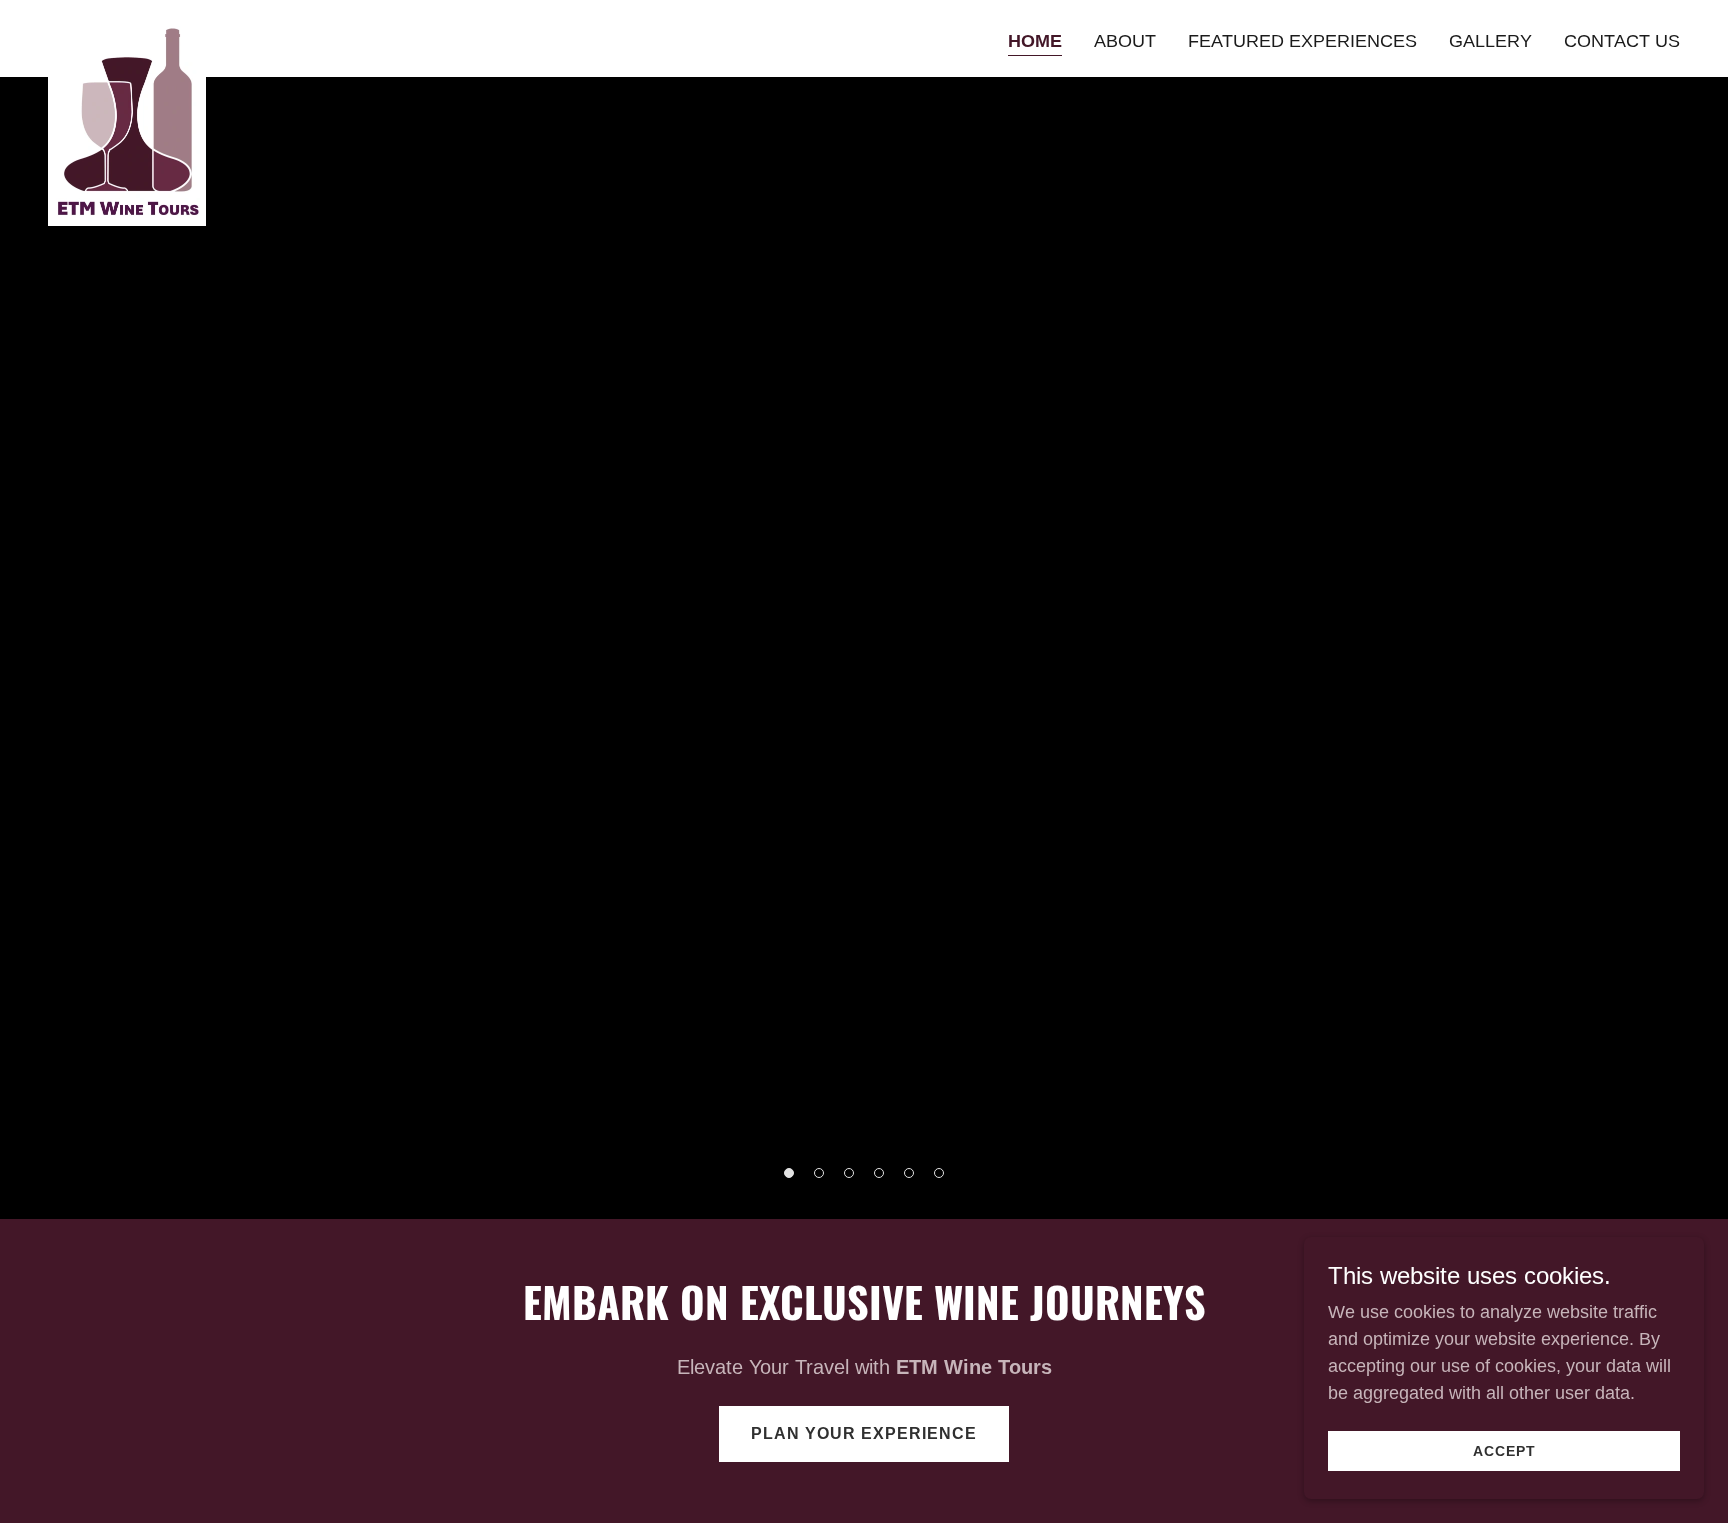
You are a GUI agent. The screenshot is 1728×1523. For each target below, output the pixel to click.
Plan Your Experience (864, 1433)
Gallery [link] (1490, 41)
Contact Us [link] (1622, 41)
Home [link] (1035, 41)
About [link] (1125, 41)
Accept (1504, 1451)
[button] (789, 1173)
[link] (127, 35)
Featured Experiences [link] (1302, 41)
